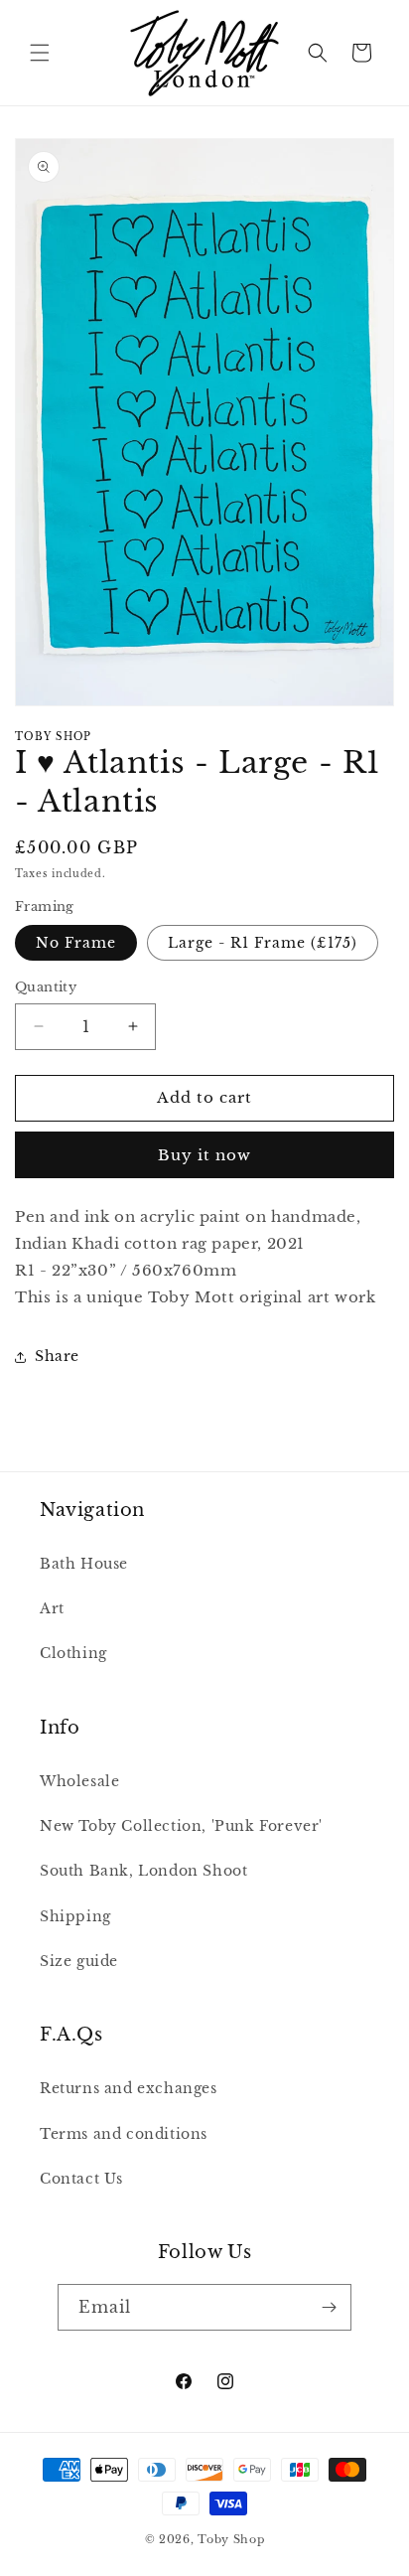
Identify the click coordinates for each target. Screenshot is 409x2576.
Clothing (73, 1653)
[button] (40, 53)
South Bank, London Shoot (143, 1871)
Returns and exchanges (129, 2088)
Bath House (84, 1564)
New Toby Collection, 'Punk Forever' (181, 1826)
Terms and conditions (124, 2134)
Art (52, 1608)
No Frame (76, 943)
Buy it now (204, 1155)
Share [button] (57, 1356)
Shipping (75, 1916)
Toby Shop (231, 2539)
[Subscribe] (329, 2307)
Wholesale (79, 1781)
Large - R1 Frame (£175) (263, 943)
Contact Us (81, 2179)
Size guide (79, 1961)
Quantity (46, 987)
